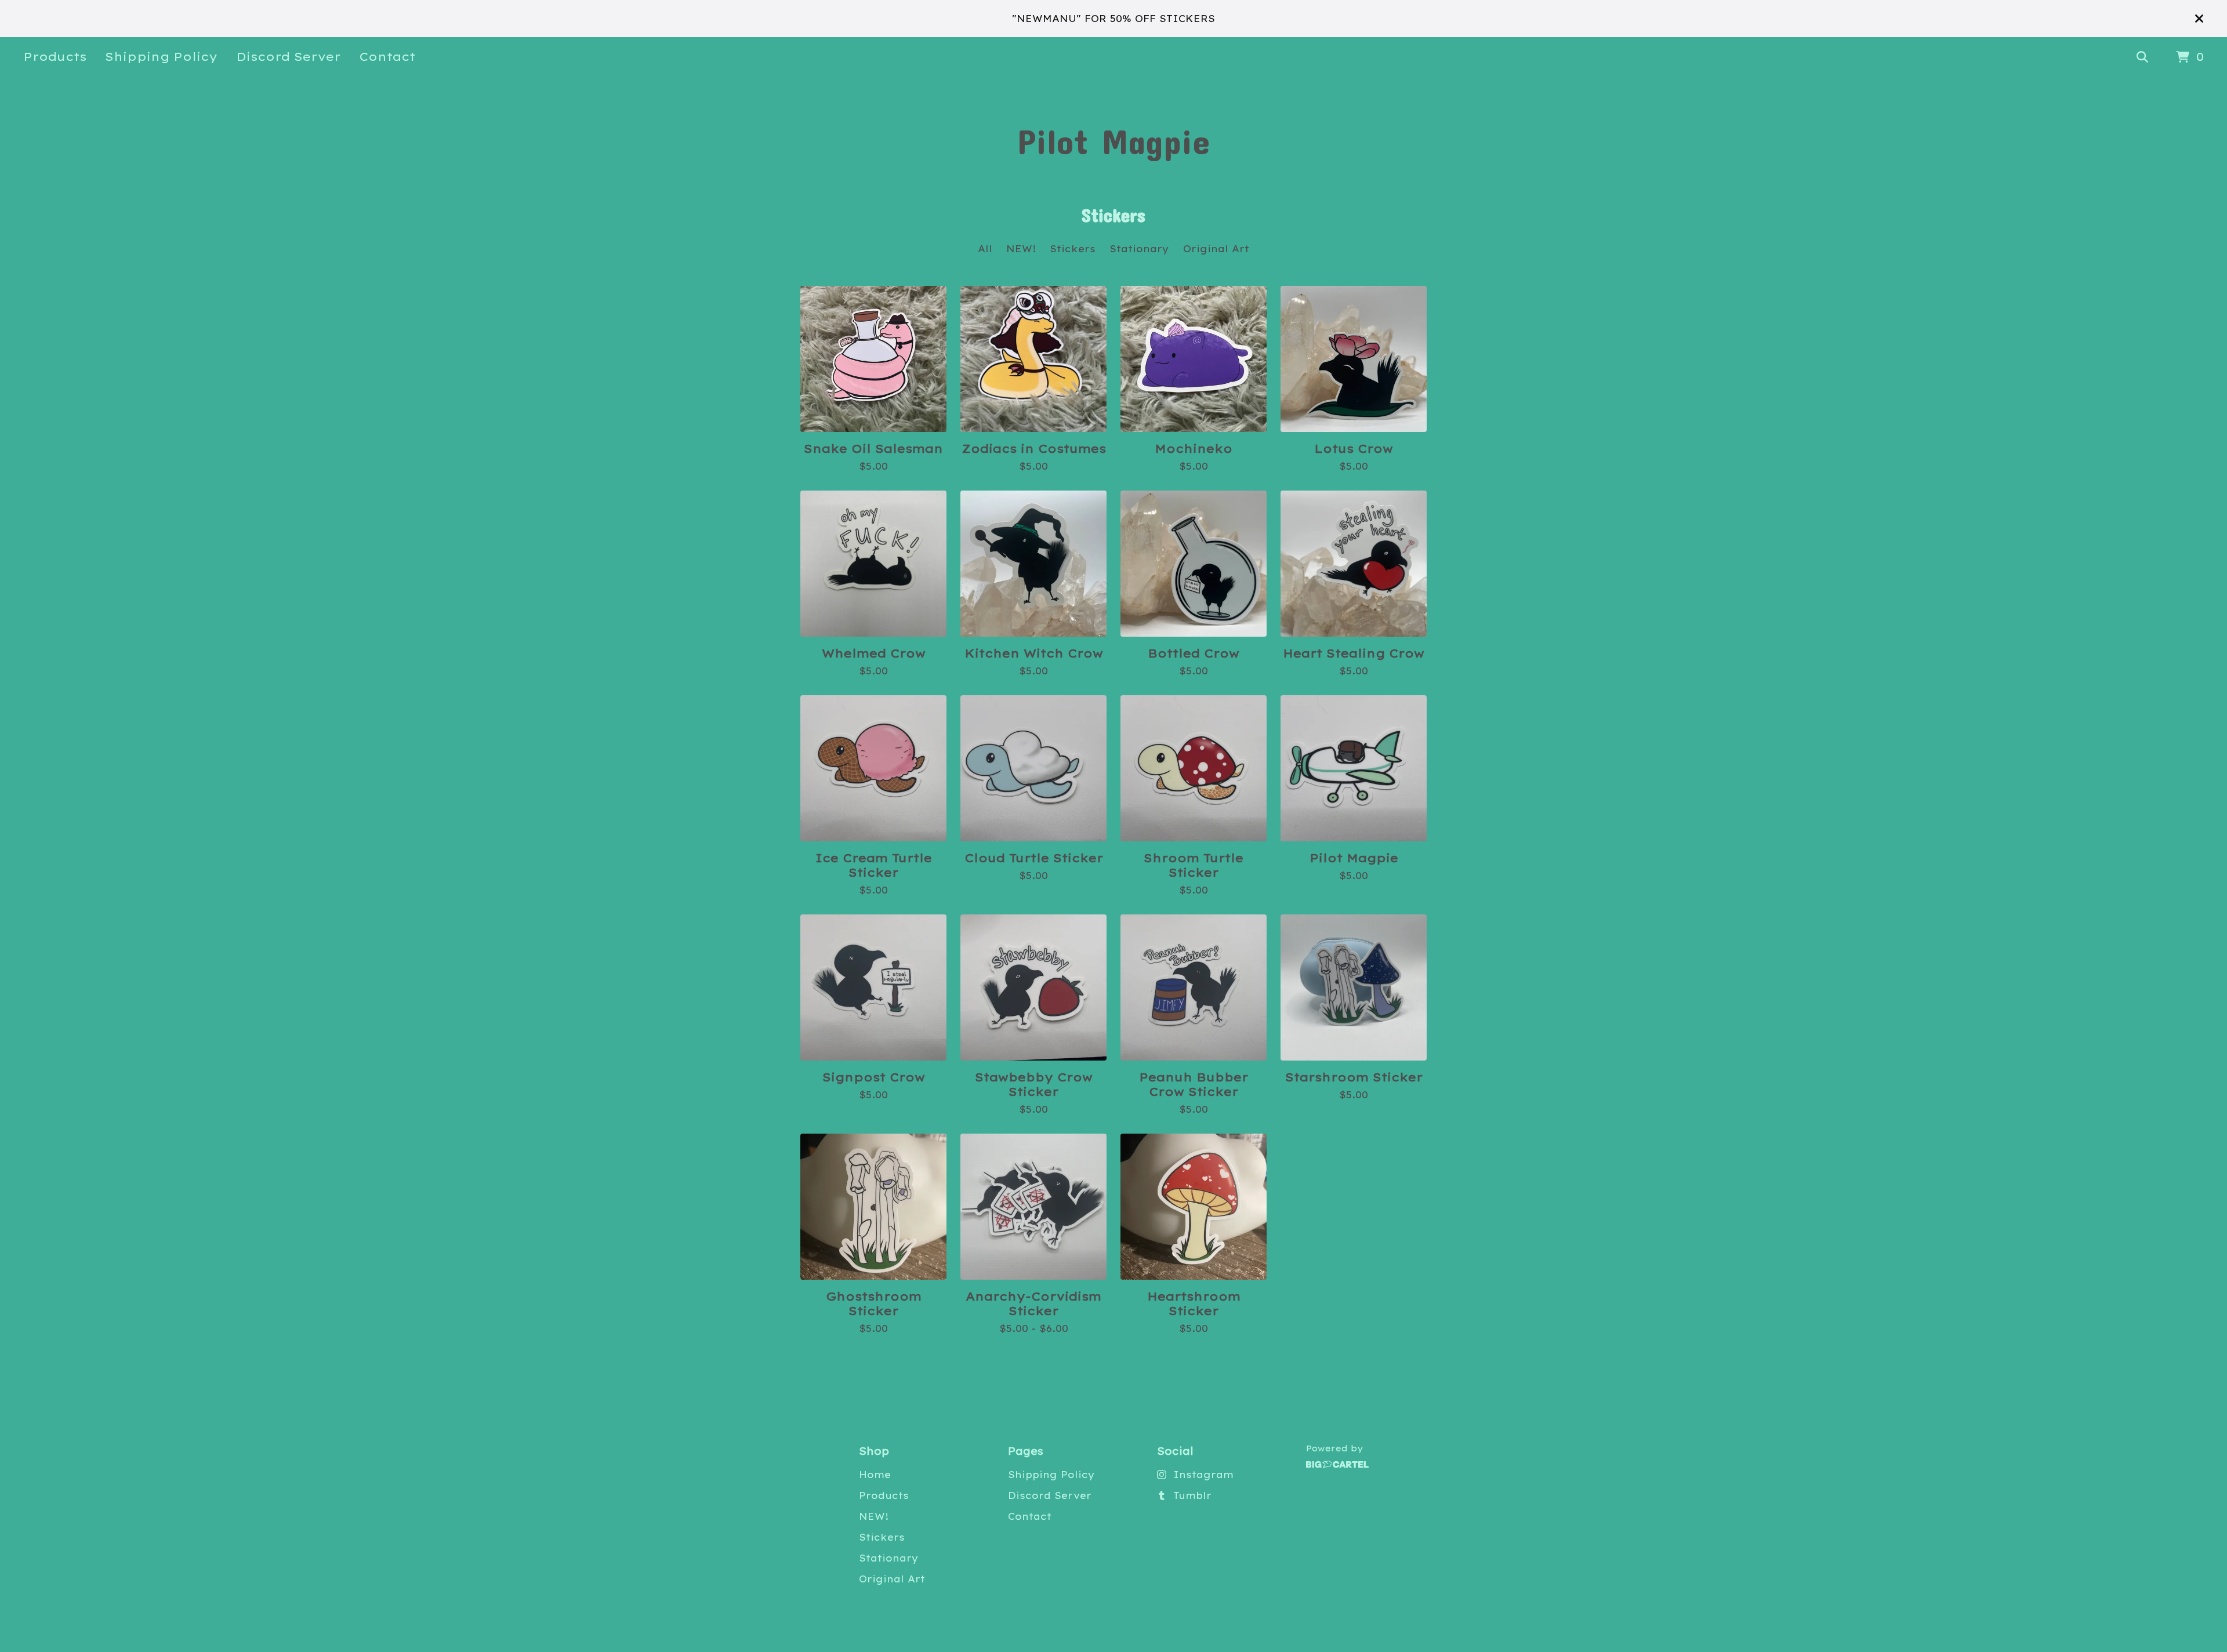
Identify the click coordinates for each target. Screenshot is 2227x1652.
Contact (387, 57)
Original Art (1216, 249)
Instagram (1203, 1475)
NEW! (1021, 249)
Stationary (1139, 249)
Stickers (1073, 249)
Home (875, 1475)
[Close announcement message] (2199, 19)
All (985, 249)
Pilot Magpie (1113, 141)
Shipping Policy (161, 57)
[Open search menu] (2142, 57)
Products (55, 57)
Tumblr (1192, 1495)
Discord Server (288, 57)
